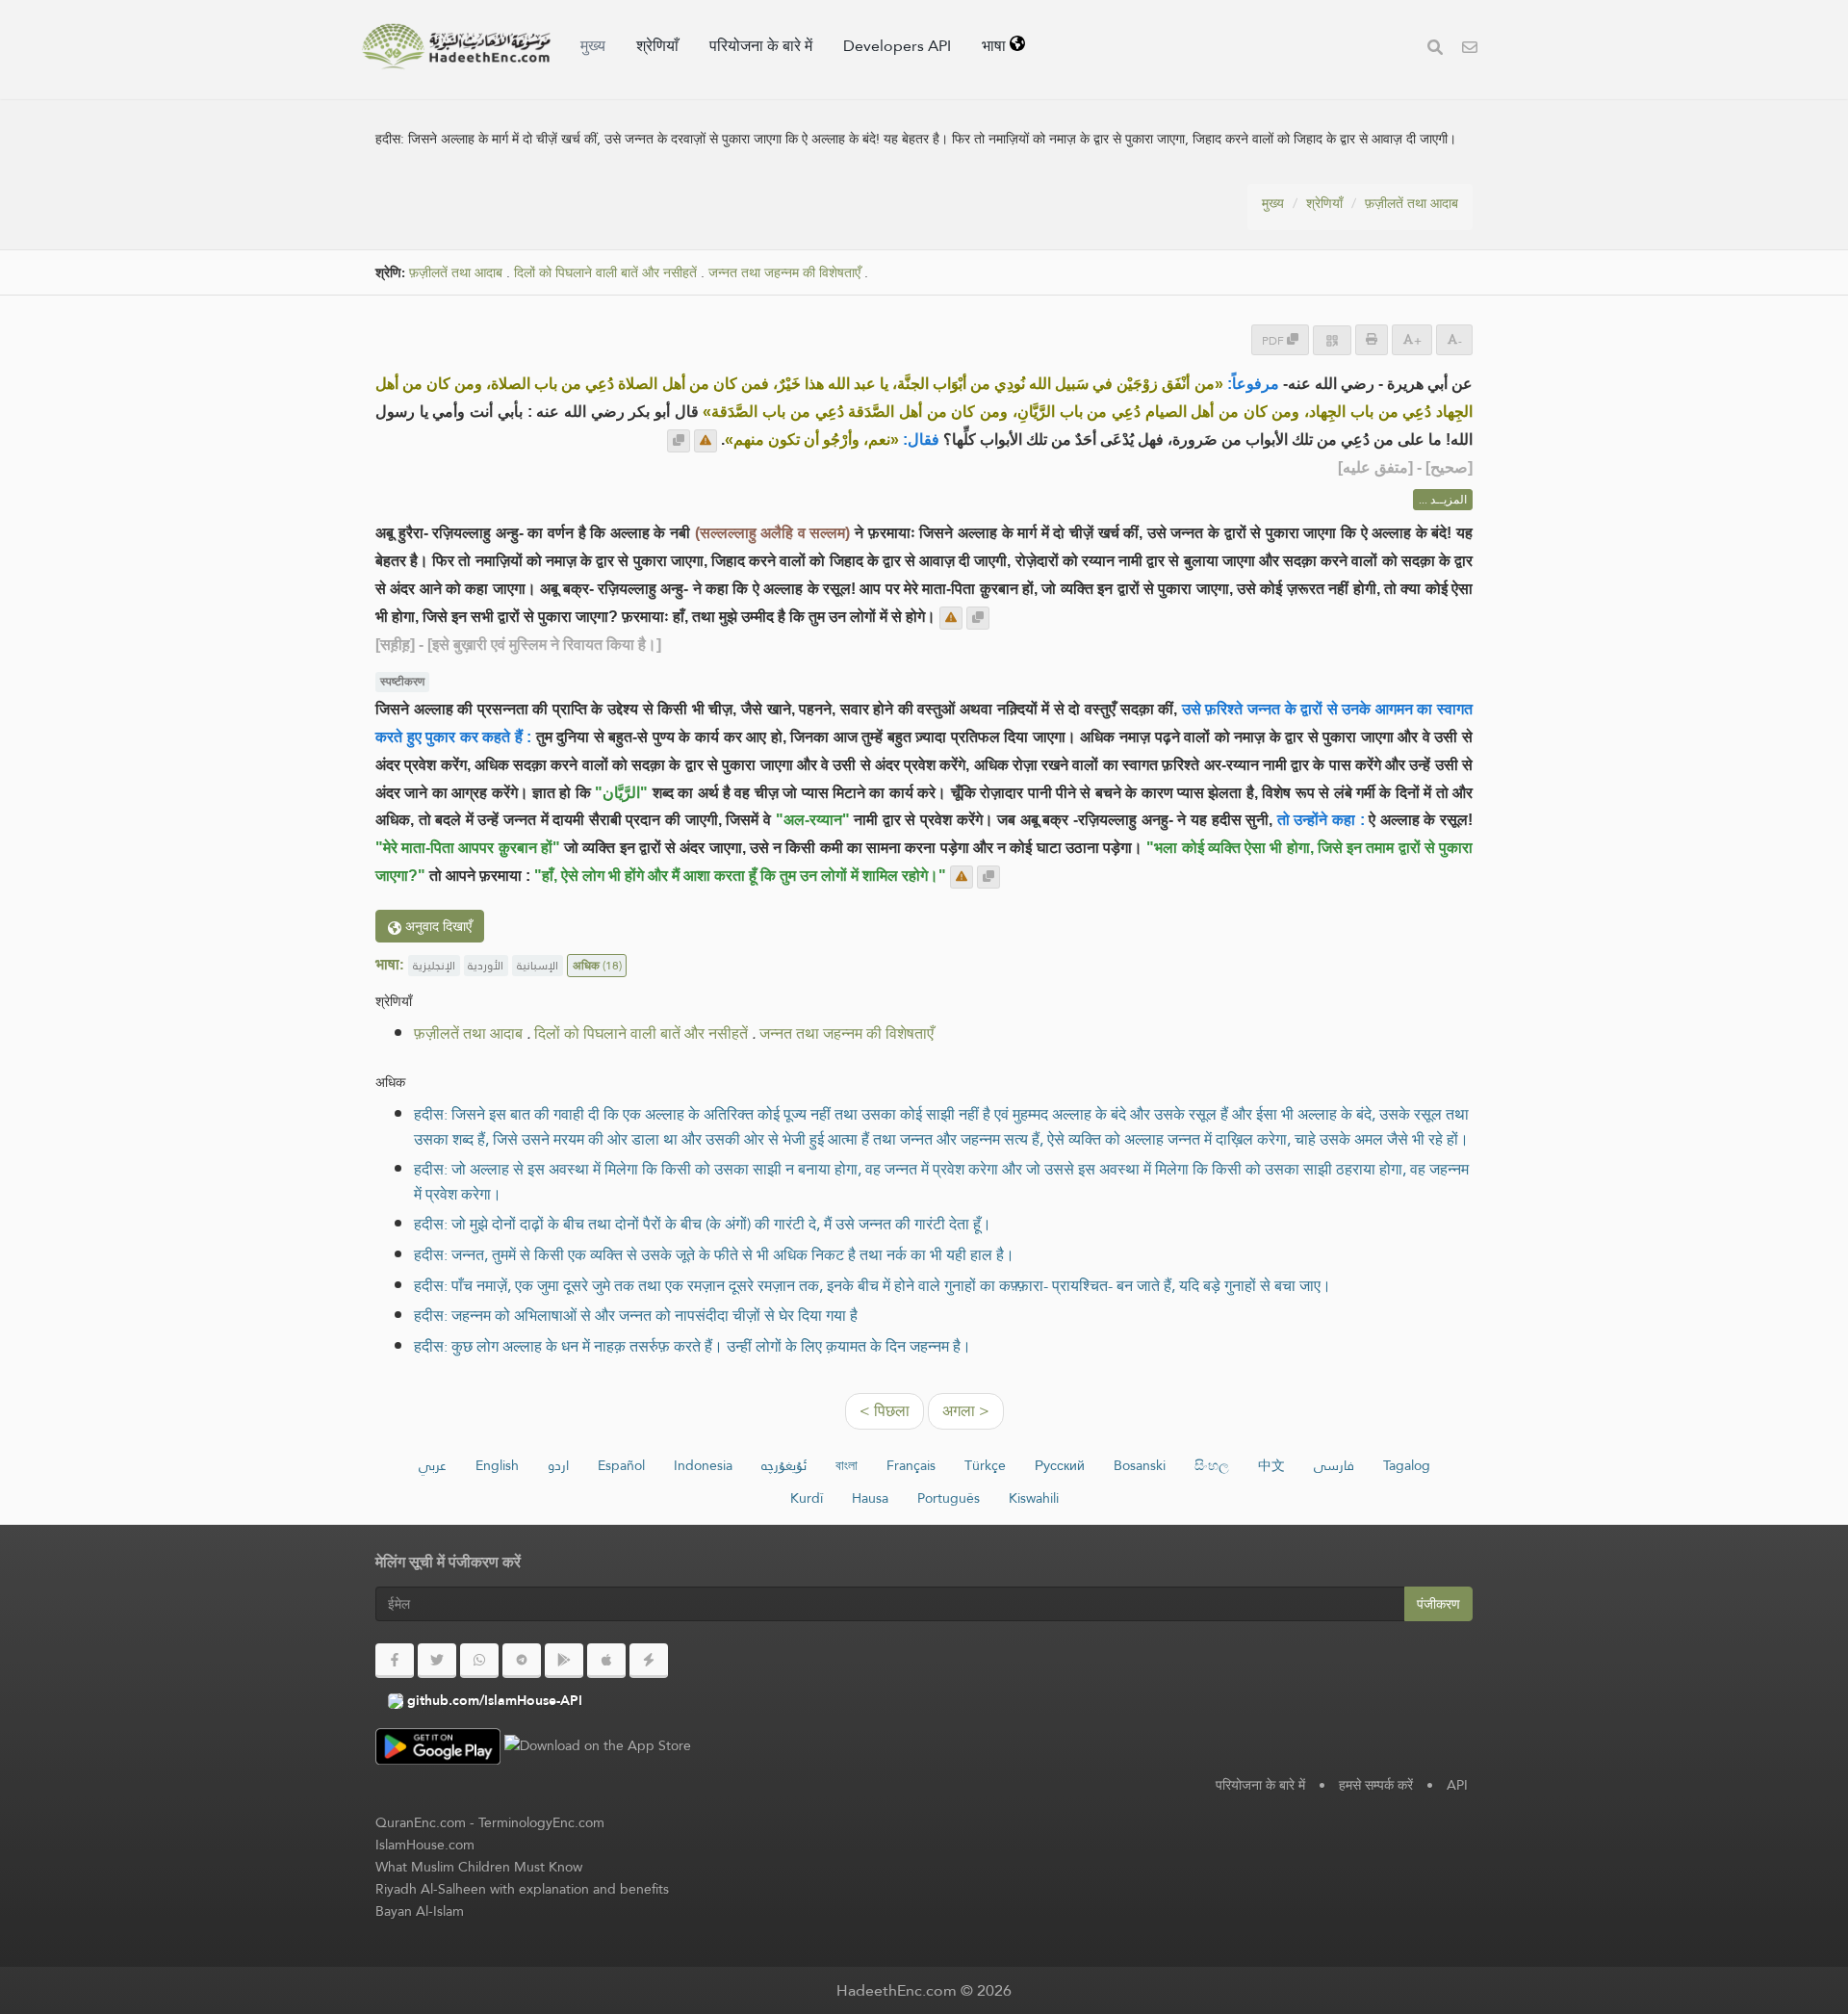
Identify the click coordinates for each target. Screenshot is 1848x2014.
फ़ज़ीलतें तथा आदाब (1412, 203)
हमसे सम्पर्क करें (1376, 1785)
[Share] (1332, 340)
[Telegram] (522, 1661)
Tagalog (1407, 1465)
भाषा (996, 46)
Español (621, 1465)
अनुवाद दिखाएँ (436, 926)
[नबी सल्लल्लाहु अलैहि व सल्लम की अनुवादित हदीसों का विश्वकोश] (456, 46)
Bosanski (1140, 1465)
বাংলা (847, 1465)
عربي (433, 1465)
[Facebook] (395, 1661)
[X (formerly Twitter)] (437, 1661)
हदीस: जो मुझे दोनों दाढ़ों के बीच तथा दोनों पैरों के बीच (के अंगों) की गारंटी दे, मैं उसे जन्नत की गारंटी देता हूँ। (703, 1224)
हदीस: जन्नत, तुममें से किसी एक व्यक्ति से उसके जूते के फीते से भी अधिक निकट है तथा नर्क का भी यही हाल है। (714, 1255)
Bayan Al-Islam (420, 1911)
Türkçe (985, 1465)
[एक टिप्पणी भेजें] (706, 441)
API (1457, 1785)
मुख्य (593, 46)
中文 (1271, 1465)
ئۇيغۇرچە (784, 1465)
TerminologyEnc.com (541, 1822)
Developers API (897, 46)
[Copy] (679, 441)
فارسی (1334, 1465)
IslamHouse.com (425, 1845)
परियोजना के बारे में (761, 46)
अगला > (966, 1411)
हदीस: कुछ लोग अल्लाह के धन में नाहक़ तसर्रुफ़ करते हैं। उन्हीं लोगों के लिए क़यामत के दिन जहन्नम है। (693, 1346)
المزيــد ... (1443, 500)
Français (911, 1465)
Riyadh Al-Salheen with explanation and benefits (522, 1889)
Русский (1060, 1465)
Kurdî (807, 1498)
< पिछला (885, 1411)
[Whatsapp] (479, 1661)
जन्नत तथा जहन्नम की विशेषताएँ (784, 273)
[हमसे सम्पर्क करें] (1470, 50)
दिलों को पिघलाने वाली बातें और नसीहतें (605, 273)
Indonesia (703, 1465)
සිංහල (1212, 1465)
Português (949, 1498)
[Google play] (564, 1661)
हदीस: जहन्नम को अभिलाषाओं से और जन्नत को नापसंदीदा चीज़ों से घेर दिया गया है (636, 1316)
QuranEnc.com (421, 1822)
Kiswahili (1034, 1498)
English (497, 1465)
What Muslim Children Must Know (479, 1867)
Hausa (870, 1498)
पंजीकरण (1438, 1604)
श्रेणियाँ (657, 46)
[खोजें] (1435, 50)
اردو (558, 1465)
